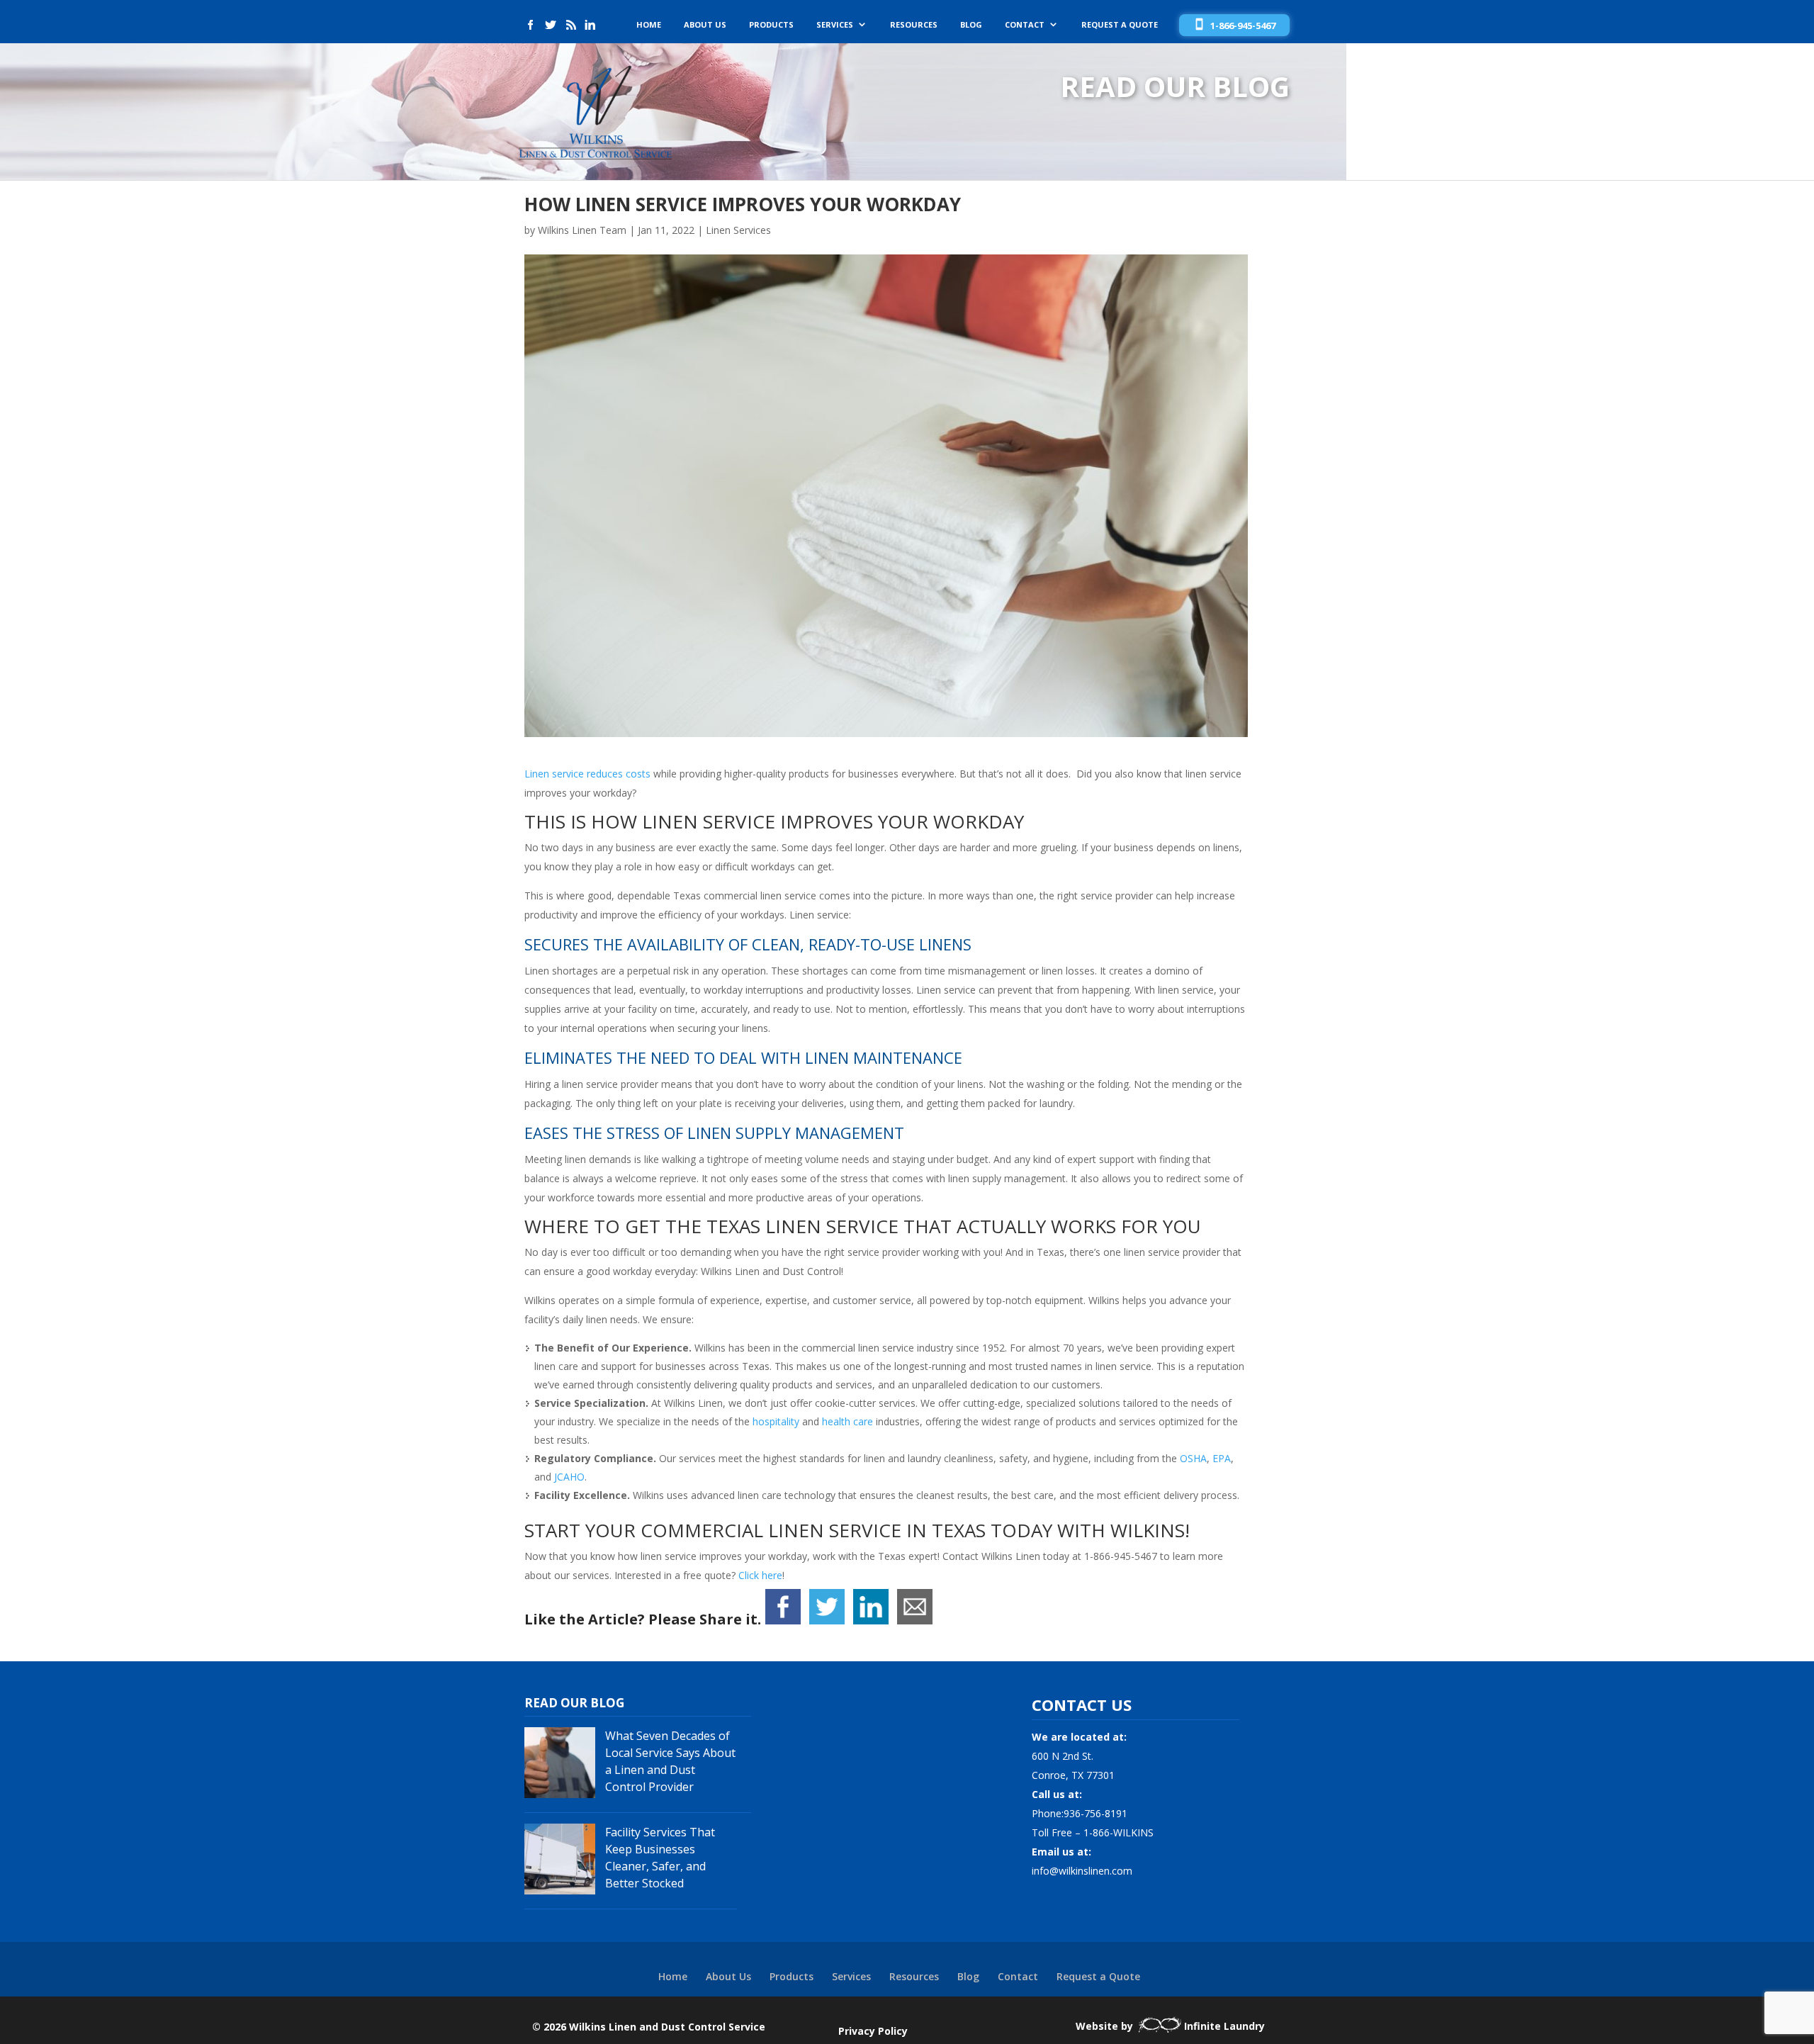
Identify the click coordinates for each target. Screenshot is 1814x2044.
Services (835, 25)
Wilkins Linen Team (582, 230)
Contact (1025, 25)
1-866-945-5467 (1243, 26)
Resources (914, 25)
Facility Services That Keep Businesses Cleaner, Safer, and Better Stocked (660, 1858)
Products (771, 25)
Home (649, 25)
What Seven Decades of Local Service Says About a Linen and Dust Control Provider (670, 1761)
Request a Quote (1120, 25)
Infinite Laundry (1224, 2026)
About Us (705, 25)
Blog (971, 25)
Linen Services (738, 230)
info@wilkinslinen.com (1082, 1871)
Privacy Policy (873, 2031)
